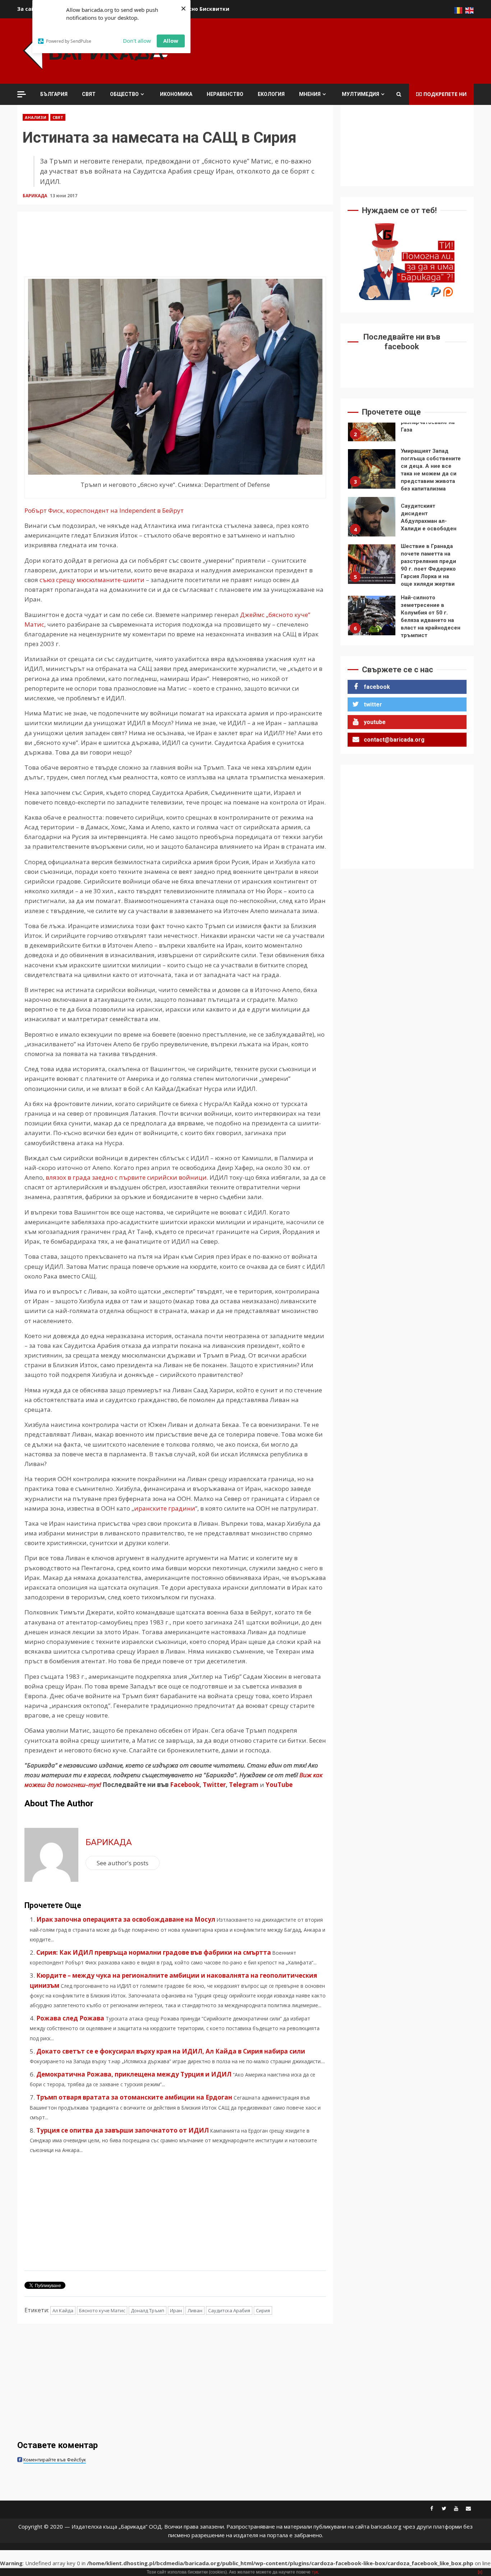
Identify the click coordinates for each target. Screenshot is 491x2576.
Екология (271, 94)
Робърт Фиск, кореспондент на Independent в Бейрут (104, 510)
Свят (89, 94)
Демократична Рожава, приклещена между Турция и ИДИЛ (134, 2074)
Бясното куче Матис (102, 2310)
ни (191, 1508)
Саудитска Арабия (229, 2310)
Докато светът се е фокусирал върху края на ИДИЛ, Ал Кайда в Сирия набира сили (171, 2051)
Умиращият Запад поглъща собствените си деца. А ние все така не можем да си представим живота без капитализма (372, 425)
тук (315, 2572)
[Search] (399, 94)
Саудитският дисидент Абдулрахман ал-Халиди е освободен (372, 473)
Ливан (195, 2310)
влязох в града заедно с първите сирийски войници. (127, 1177)
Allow (171, 41)
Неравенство (225, 94)
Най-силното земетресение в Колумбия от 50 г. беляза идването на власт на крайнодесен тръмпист (372, 572)
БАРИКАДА (35, 196)
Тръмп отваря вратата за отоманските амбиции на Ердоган (134, 2097)
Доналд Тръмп (148, 2310)
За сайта (29, 9)
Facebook (184, 1785)
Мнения (310, 94)
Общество (124, 94)
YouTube (279, 1785)
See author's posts (123, 1863)
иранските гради (160, 1508)
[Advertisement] (343, 50)
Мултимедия (361, 94)
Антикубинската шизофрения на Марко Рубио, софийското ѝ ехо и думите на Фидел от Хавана (372, 619)
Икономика (176, 94)
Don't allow (137, 41)
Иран (176, 2310)
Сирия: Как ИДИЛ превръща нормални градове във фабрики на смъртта (154, 1952)
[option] (407, 427)
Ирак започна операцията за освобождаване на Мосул (126, 1919)
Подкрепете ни (445, 94)
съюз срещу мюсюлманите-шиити (92, 580)
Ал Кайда (63, 2310)
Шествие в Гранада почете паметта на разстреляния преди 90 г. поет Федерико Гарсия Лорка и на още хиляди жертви (372, 520)
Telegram (244, 1785)
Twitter (214, 1785)
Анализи (36, 117)
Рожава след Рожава (70, 2018)
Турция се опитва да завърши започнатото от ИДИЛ (123, 2130)
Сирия (263, 2310)
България (54, 94)
